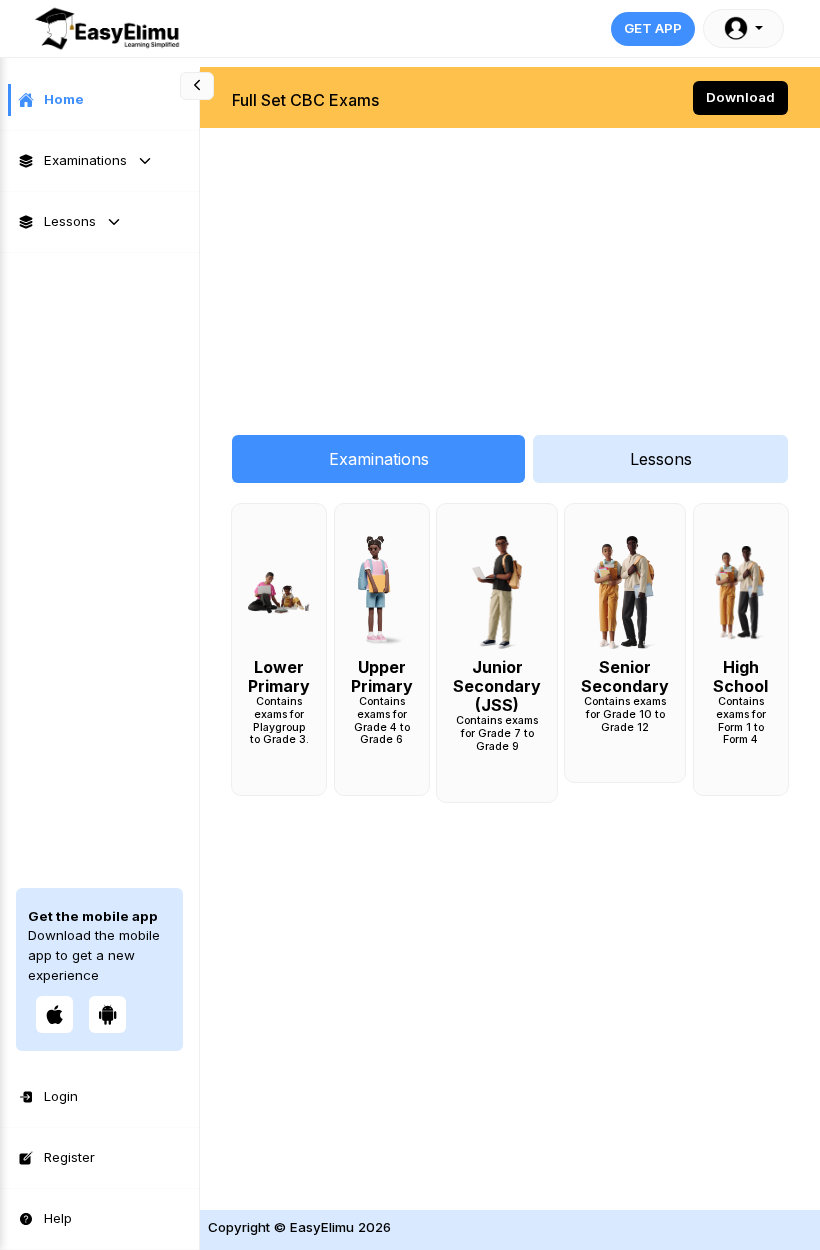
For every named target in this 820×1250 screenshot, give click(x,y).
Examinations (85, 160)
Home (64, 99)
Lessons (70, 221)
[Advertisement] (510, 271)
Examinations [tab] (379, 459)
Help (58, 1218)
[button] (743, 28)
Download (740, 97)
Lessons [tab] (661, 459)
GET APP (653, 28)
